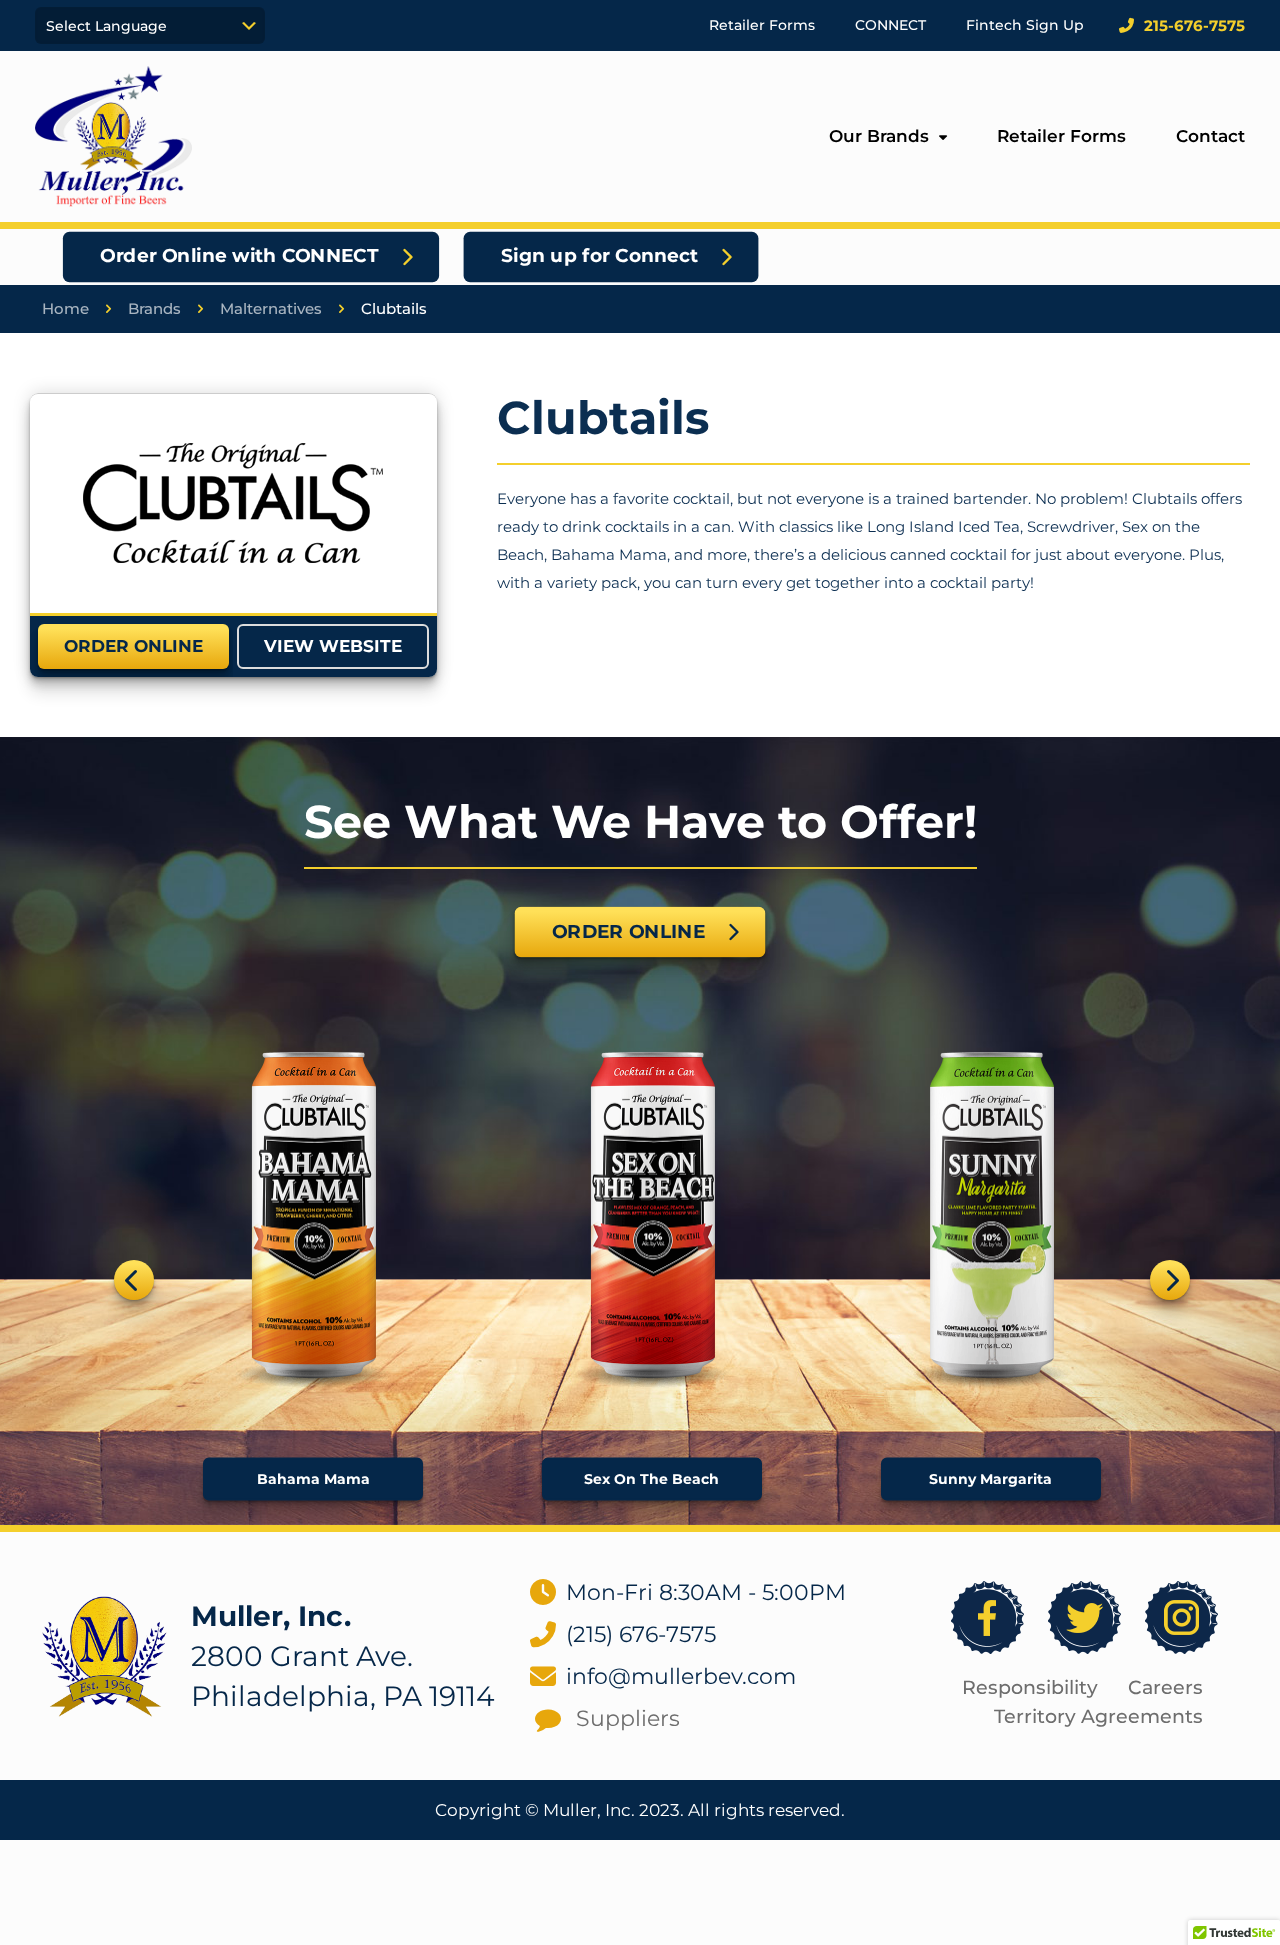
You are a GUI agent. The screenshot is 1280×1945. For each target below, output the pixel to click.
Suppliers (628, 1718)
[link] (233, 503)
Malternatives (271, 308)
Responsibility (1030, 1687)
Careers (1165, 1687)
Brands (154, 308)
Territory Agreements (1098, 1716)
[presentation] (134, 1280)
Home (65, 308)
